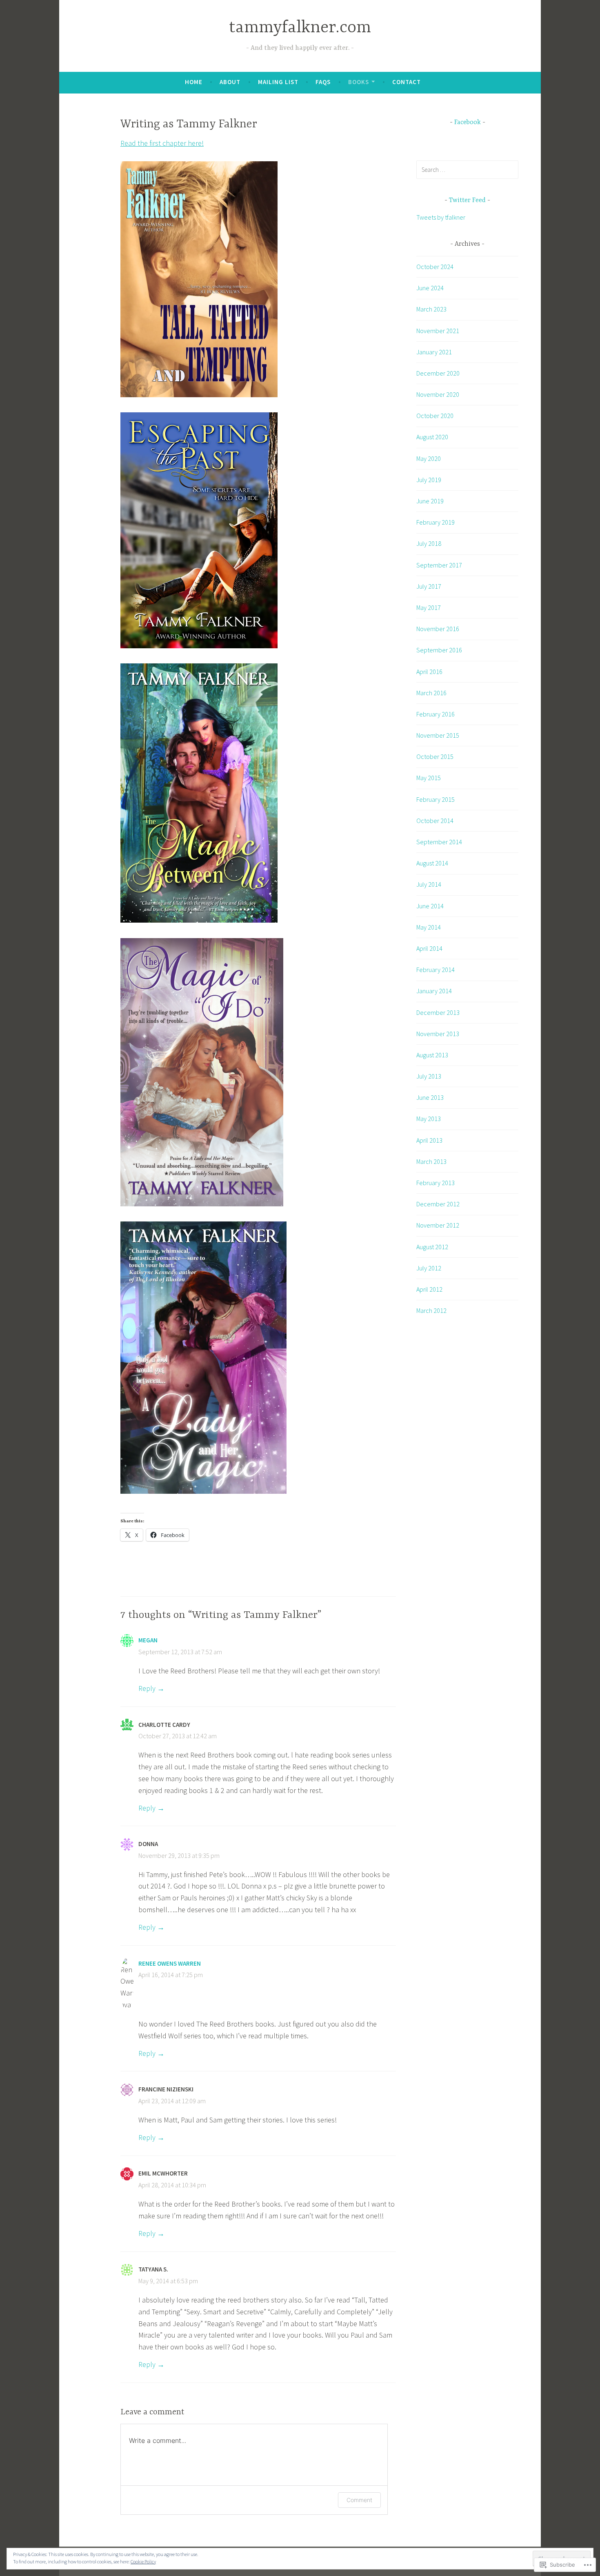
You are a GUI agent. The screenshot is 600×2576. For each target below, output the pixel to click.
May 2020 (429, 458)
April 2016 (429, 672)
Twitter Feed (467, 200)
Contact (407, 82)
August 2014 (432, 863)
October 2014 (435, 821)
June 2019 (430, 501)
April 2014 (429, 948)
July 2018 (429, 543)
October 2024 (435, 267)
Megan (148, 1640)
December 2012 (438, 1204)
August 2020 (432, 437)
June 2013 (430, 1097)
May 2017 (429, 607)
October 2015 (435, 756)
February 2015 (436, 799)
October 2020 (435, 416)
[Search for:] (467, 169)
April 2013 (429, 1140)
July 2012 (429, 1268)
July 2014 (429, 884)
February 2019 (436, 522)
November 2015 (438, 735)
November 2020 (438, 394)
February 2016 (436, 714)
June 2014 (430, 906)
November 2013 (438, 1034)
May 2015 (429, 778)
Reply (147, 1688)
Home (194, 82)
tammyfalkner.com (300, 28)
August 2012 (432, 1247)
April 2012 (429, 1289)
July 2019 (429, 480)
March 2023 (431, 309)
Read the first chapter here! (162, 143)
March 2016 (431, 693)
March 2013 (431, 1161)
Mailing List (278, 82)
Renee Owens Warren (170, 1963)
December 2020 (438, 373)
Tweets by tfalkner (441, 217)
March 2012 (431, 1310)
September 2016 (439, 650)
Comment (359, 2500)
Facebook (468, 122)
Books (359, 82)
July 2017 (429, 586)
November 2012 (438, 1225)
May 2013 (429, 1119)
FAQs (323, 82)
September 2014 (439, 842)
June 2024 (430, 288)
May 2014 (429, 927)
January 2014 (434, 991)
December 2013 (438, 1012)
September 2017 (439, 565)
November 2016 (438, 629)
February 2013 (436, 1183)
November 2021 (438, 331)
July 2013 (429, 1076)
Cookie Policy (143, 2562)
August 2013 (432, 1055)
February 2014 (436, 970)
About (230, 82)
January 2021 (434, 352)
